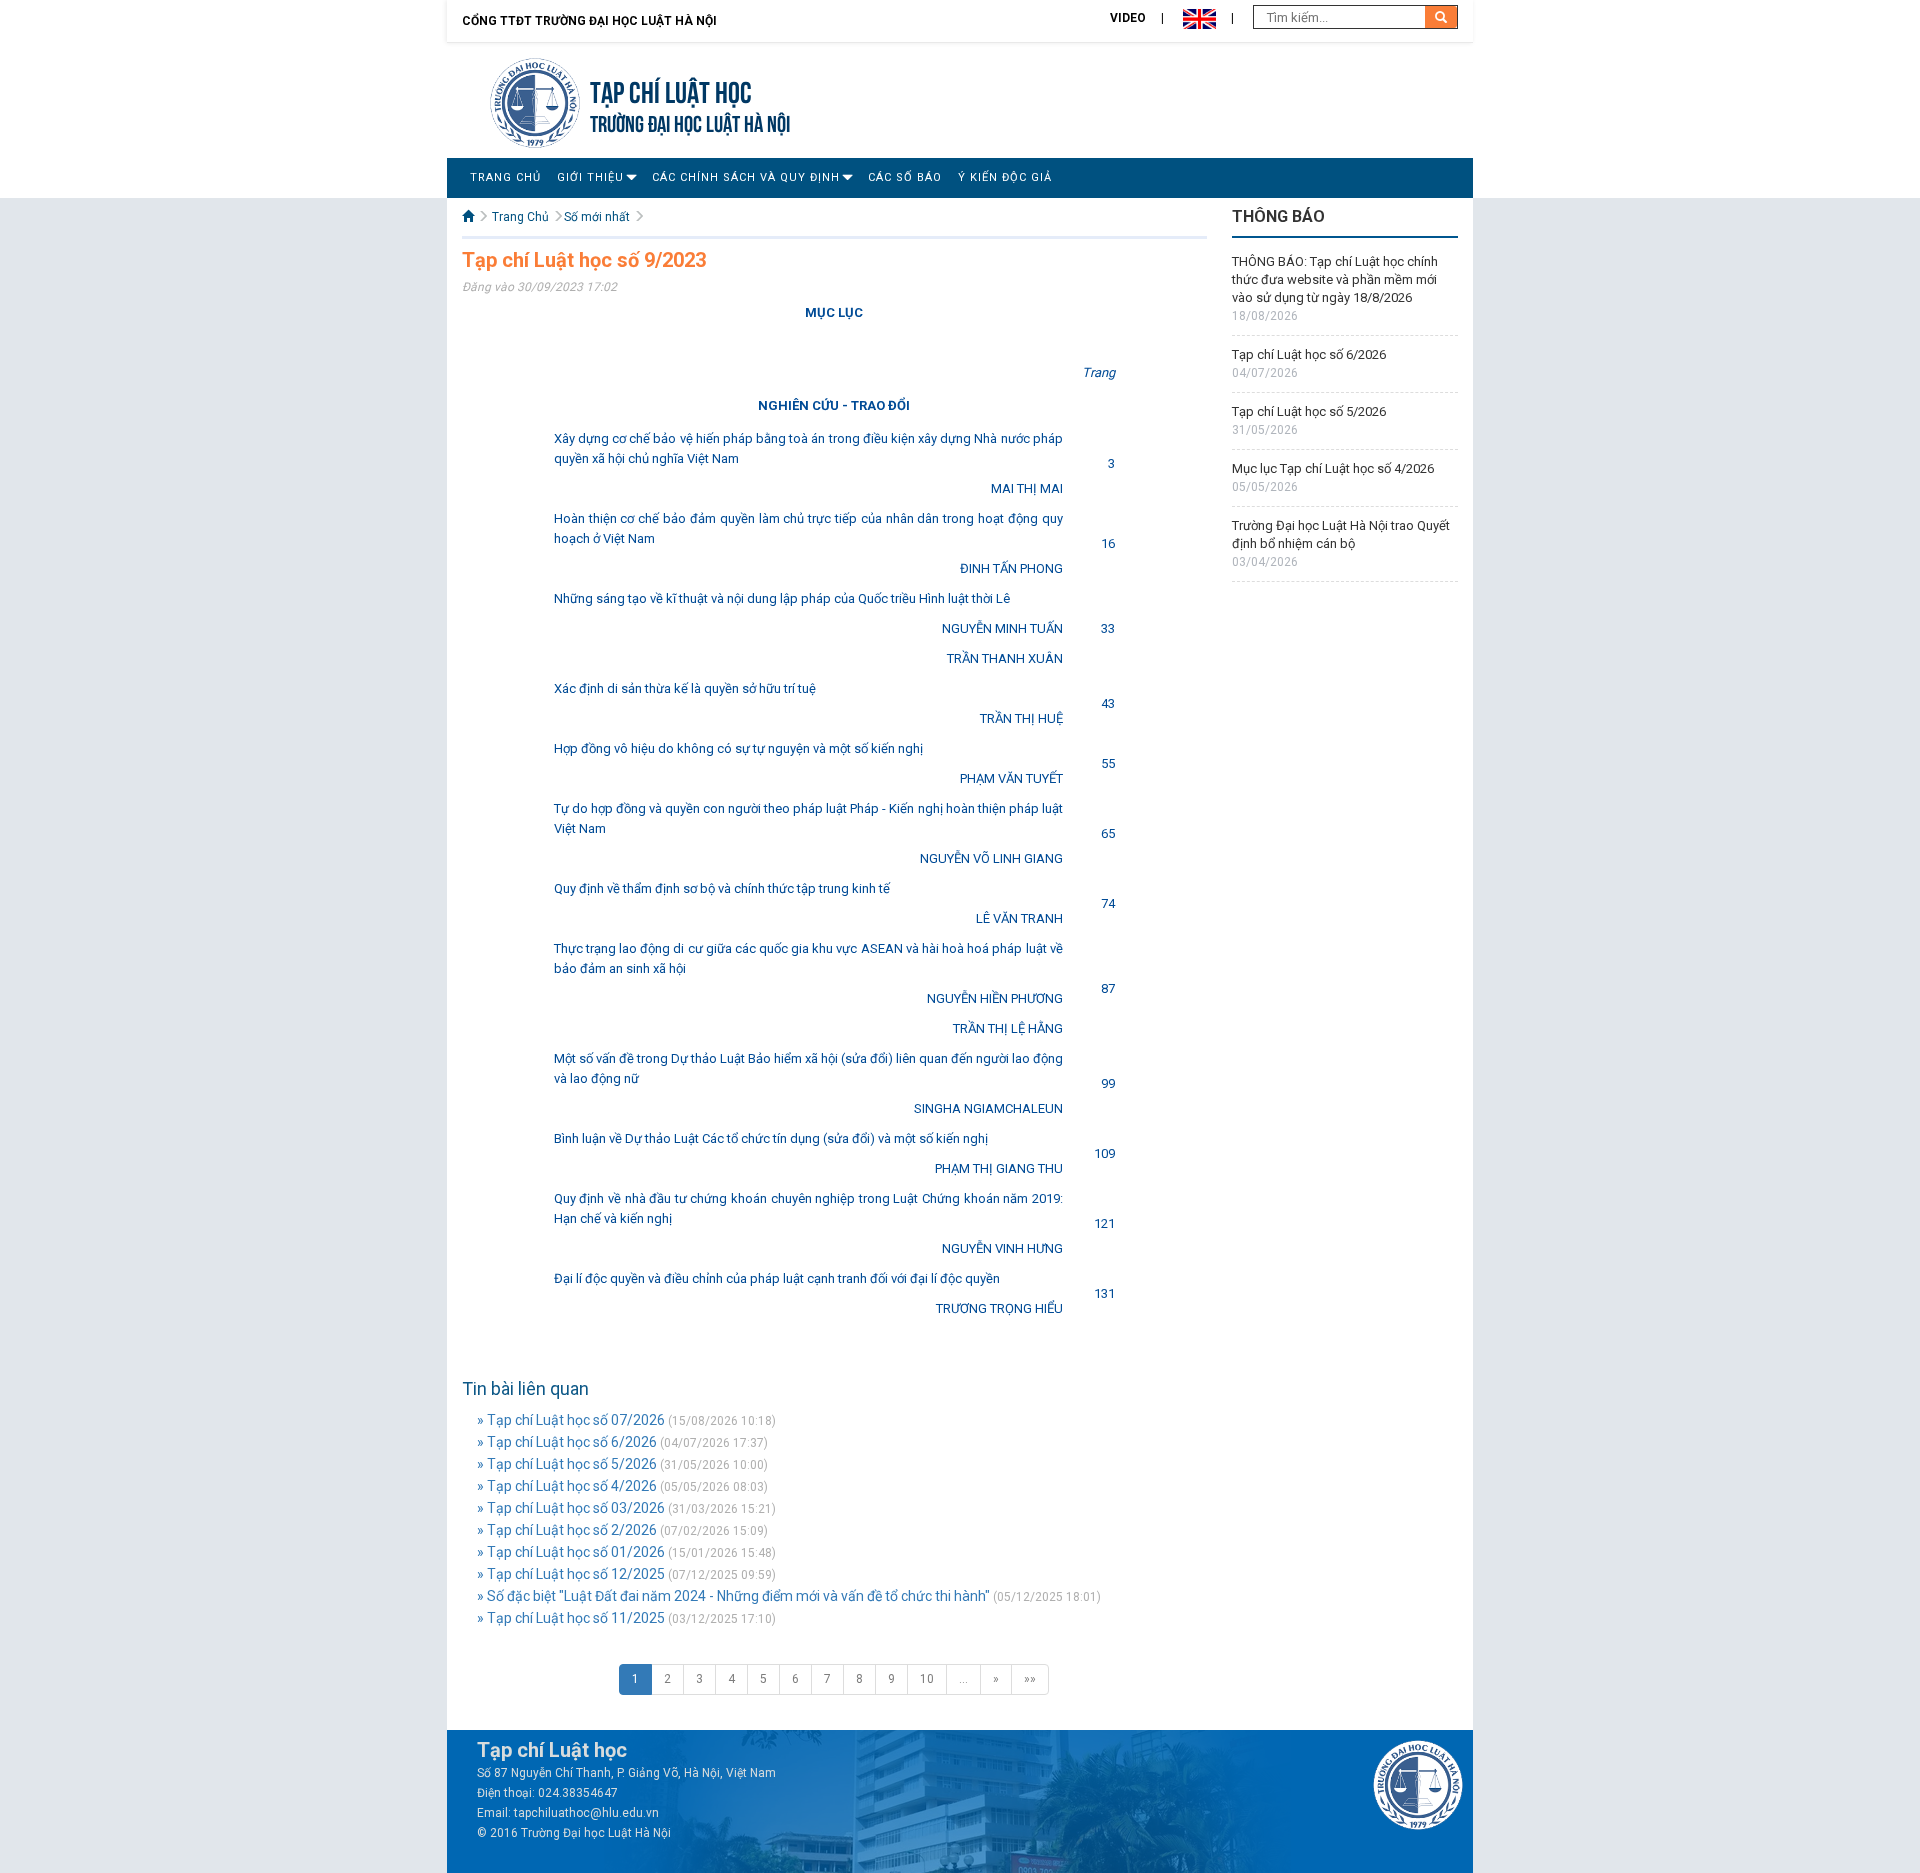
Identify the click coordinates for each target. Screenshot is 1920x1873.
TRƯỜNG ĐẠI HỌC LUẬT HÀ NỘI (690, 121)
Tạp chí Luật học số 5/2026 (1309, 411)
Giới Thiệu (590, 177)
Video (1128, 18)
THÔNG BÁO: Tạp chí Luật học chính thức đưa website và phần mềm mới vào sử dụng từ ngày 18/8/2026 (1335, 279)
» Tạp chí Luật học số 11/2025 (571, 1618)
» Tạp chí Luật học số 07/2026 (571, 1420)
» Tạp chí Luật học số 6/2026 (567, 1442)
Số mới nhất (597, 217)
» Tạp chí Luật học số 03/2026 (571, 1508)
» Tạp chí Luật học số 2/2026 (567, 1530)
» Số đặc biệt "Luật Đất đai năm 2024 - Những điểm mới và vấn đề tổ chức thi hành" (733, 1596)
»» (1030, 1679)
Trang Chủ (505, 177)
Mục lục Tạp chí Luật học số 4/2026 (1333, 468)
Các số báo (905, 177)
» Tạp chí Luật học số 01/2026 (571, 1552)
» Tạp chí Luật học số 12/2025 (571, 1574)
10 (927, 1679)
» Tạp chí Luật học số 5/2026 (567, 1464)
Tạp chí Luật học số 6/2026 (1309, 354)
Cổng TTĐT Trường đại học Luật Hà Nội (589, 21)
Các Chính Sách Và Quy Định (746, 177)
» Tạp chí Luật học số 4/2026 (567, 1486)
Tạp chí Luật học (671, 89)
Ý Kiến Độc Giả (1005, 177)
